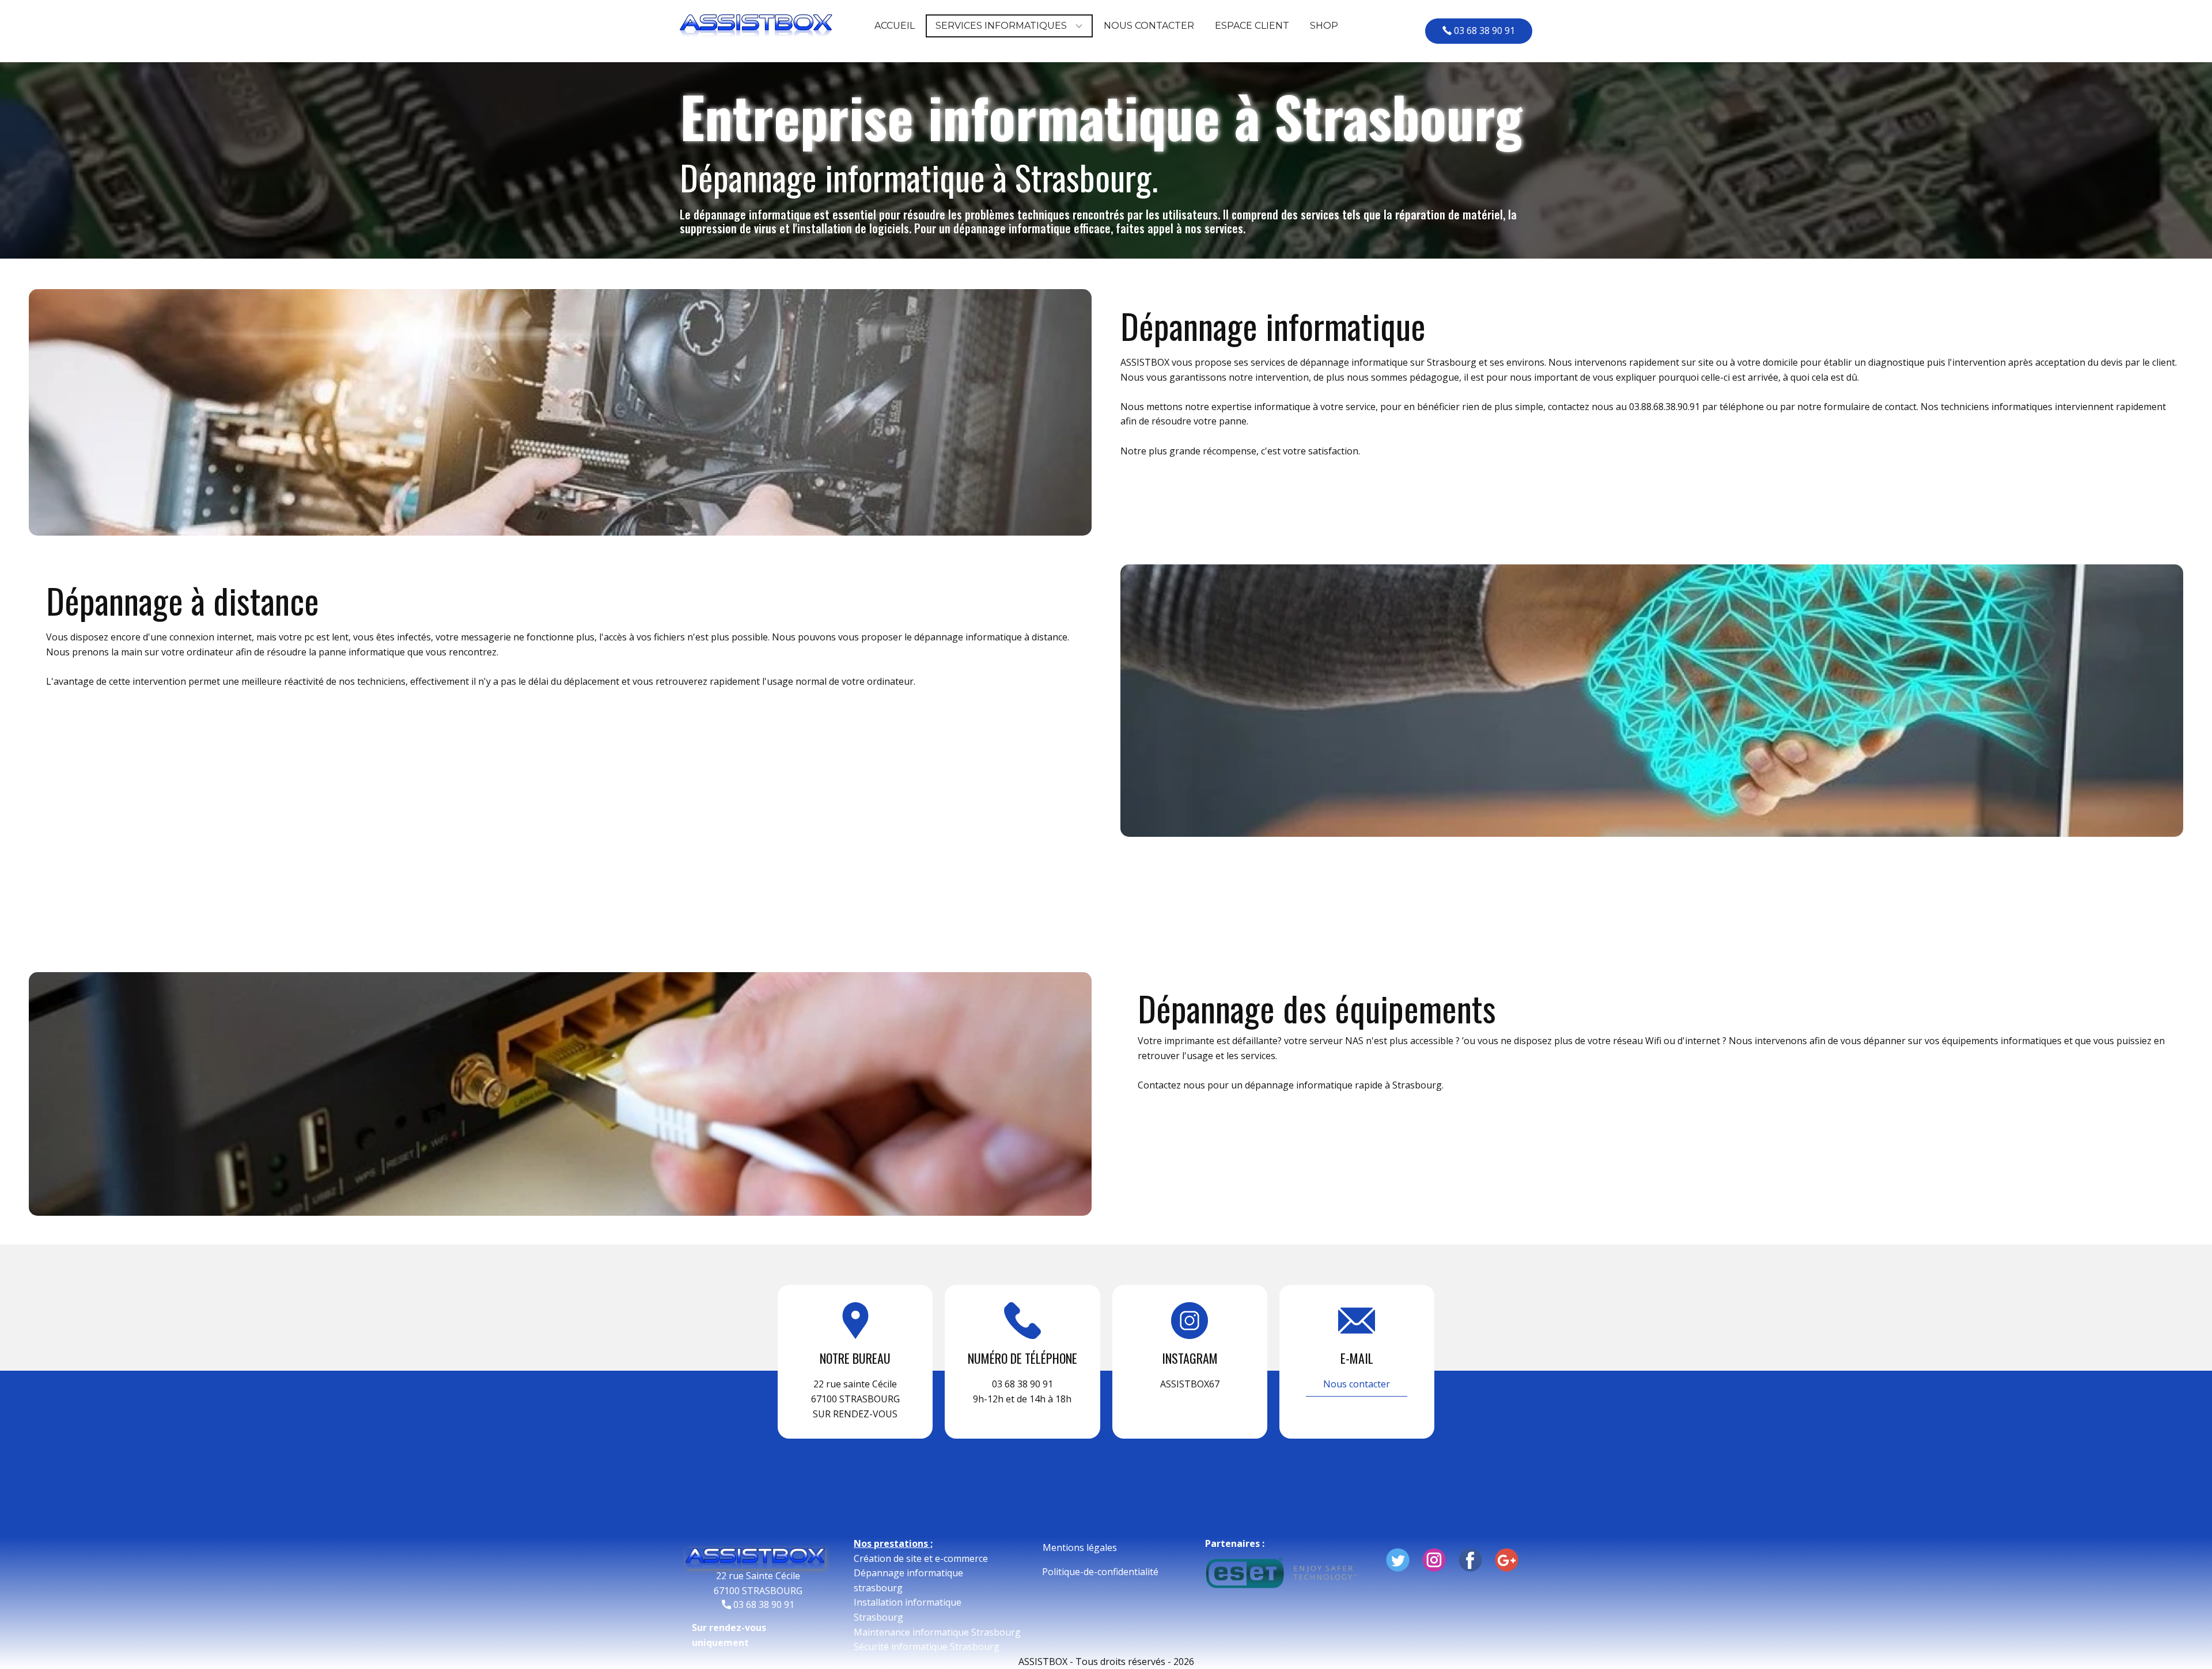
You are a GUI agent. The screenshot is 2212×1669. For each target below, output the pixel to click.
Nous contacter (1357, 1384)
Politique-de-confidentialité (1100, 1572)
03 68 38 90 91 (1484, 31)
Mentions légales (1080, 1547)
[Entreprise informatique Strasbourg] (755, 1558)
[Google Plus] (1507, 1560)
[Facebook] (1470, 1560)
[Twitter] (1398, 1560)
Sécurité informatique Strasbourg (927, 1647)
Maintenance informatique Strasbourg (937, 1632)
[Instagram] (1434, 1560)
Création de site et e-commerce (921, 1558)
